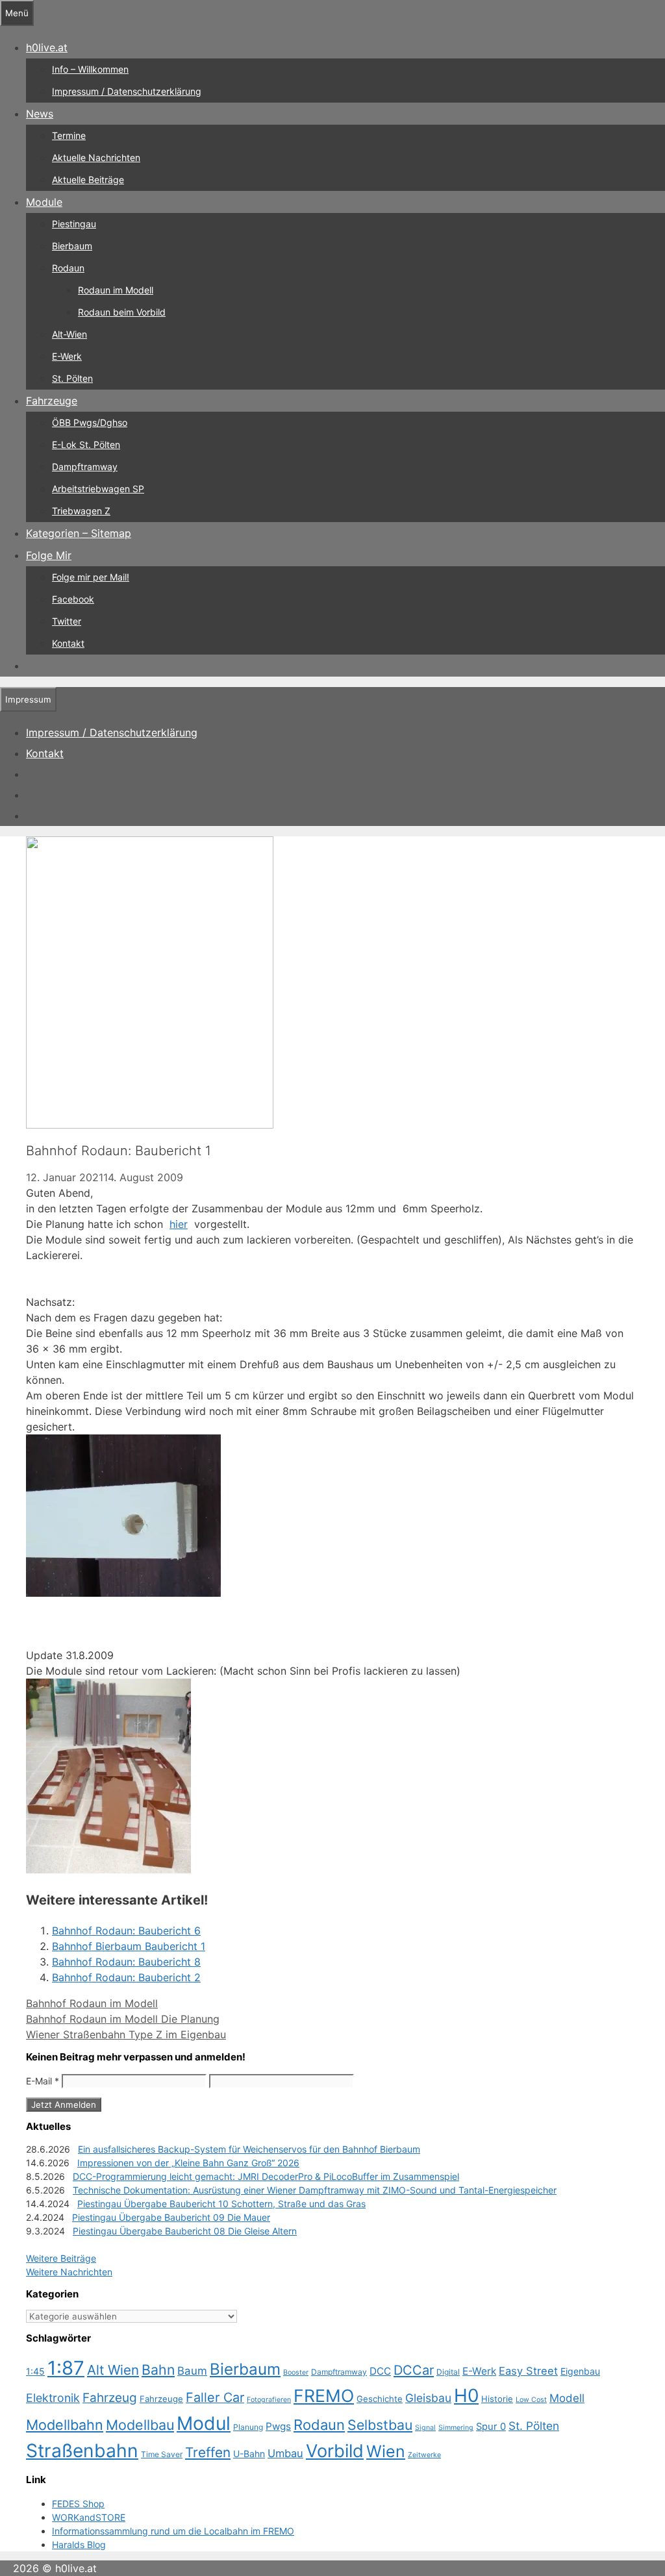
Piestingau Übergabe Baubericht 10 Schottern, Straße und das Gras (221, 2204)
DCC (380, 2371)
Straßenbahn (82, 2451)
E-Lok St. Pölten (86, 444)
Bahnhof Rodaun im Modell (92, 2003)
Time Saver (162, 2454)
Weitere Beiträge (61, 2258)
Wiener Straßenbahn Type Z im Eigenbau (126, 2034)
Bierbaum (72, 246)
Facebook (73, 599)
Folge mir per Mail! (91, 577)
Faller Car (215, 2397)
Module (44, 202)
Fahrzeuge (52, 401)
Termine (69, 135)
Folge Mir (49, 555)
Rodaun (68, 268)
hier (179, 1224)
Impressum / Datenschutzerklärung (127, 91)
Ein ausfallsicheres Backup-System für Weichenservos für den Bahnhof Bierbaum (249, 2149)
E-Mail (43, 2081)
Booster (296, 2372)
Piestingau (74, 224)
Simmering (456, 2428)
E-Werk (67, 356)
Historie (497, 2399)
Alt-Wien (69, 334)
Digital (448, 2372)
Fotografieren (269, 2400)
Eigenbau (580, 2371)
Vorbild (335, 2451)
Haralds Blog (79, 2545)
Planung (248, 2427)
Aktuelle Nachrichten (96, 157)
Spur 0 (491, 2427)
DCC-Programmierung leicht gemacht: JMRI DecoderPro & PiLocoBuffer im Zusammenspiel (266, 2176)
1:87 (66, 2368)
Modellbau (140, 2425)
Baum (192, 2371)
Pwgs (278, 2426)
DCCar (414, 2370)
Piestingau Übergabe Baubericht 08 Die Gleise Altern (185, 2231)
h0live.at (47, 47)
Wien (386, 2451)
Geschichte (380, 2399)
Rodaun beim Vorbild (122, 312)
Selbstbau (380, 2425)
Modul (204, 2423)
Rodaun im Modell (116, 290)
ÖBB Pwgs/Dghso (90, 422)
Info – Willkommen (90, 69)
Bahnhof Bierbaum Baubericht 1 (129, 1946)
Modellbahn (65, 2425)
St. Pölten (72, 378)
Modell (567, 2398)
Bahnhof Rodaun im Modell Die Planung (123, 2019)
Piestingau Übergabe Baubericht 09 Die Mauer (171, 2217)
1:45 (35, 2371)
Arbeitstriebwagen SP (98, 489)
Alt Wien (113, 2370)
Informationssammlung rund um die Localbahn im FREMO (173, 2531)
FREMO (324, 2395)
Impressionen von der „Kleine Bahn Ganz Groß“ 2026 (188, 2163)
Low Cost (531, 2400)
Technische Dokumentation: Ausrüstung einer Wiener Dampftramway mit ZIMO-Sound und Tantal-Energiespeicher (315, 2190)
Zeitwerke (424, 2455)
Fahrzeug (110, 2398)
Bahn (158, 2370)
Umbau (285, 2453)
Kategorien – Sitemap (79, 533)
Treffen (208, 2452)
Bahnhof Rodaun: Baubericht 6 (126, 1931)
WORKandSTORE (89, 2517)
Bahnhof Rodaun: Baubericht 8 (126, 1962)
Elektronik (53, 2398)
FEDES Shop (78, 2504)
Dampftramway (85, 467)
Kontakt (68, 643)
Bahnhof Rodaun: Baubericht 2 (126, 1977)
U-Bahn (249, 2454)
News (40, 114)
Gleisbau (428, 2398)
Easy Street (528, 2371)
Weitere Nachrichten (69, 2272)
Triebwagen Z (81, 511)
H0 (466, 2395)
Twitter (67, 621)
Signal (425, 2428)
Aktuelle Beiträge (88, 180)
